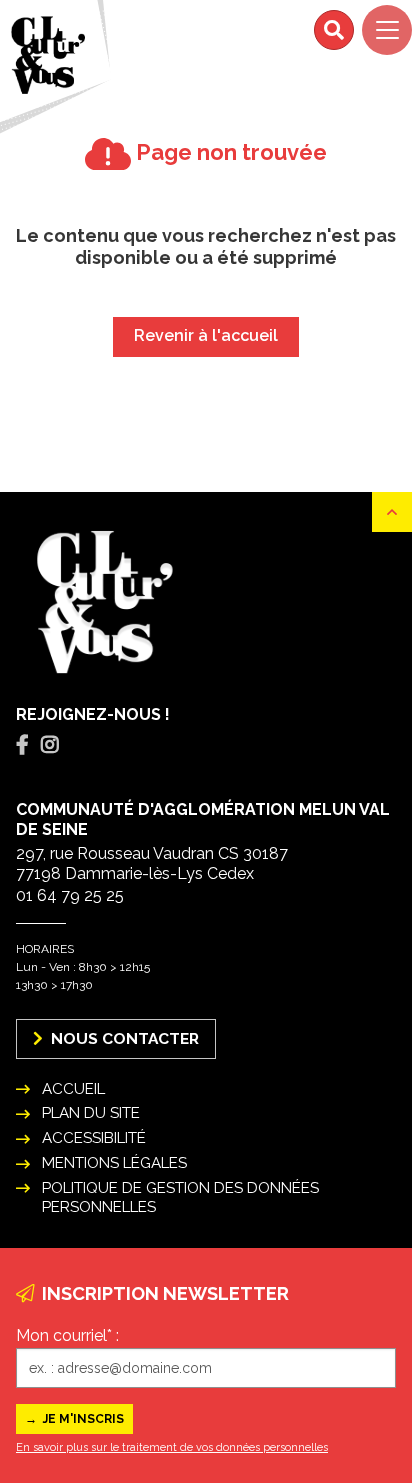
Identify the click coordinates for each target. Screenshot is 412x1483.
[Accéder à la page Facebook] (22, 745)
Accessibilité (94, 1138)
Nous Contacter (123, 1038)
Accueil (73, 1089)
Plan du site (91, 1113)
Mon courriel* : (67, 1335)
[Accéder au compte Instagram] (50, 745)
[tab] (22, 745)
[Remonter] (392, 512)
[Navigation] (387, 30)
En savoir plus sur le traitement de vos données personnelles (172, 1447)
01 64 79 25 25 (70, 895)
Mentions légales (114, 1163)
